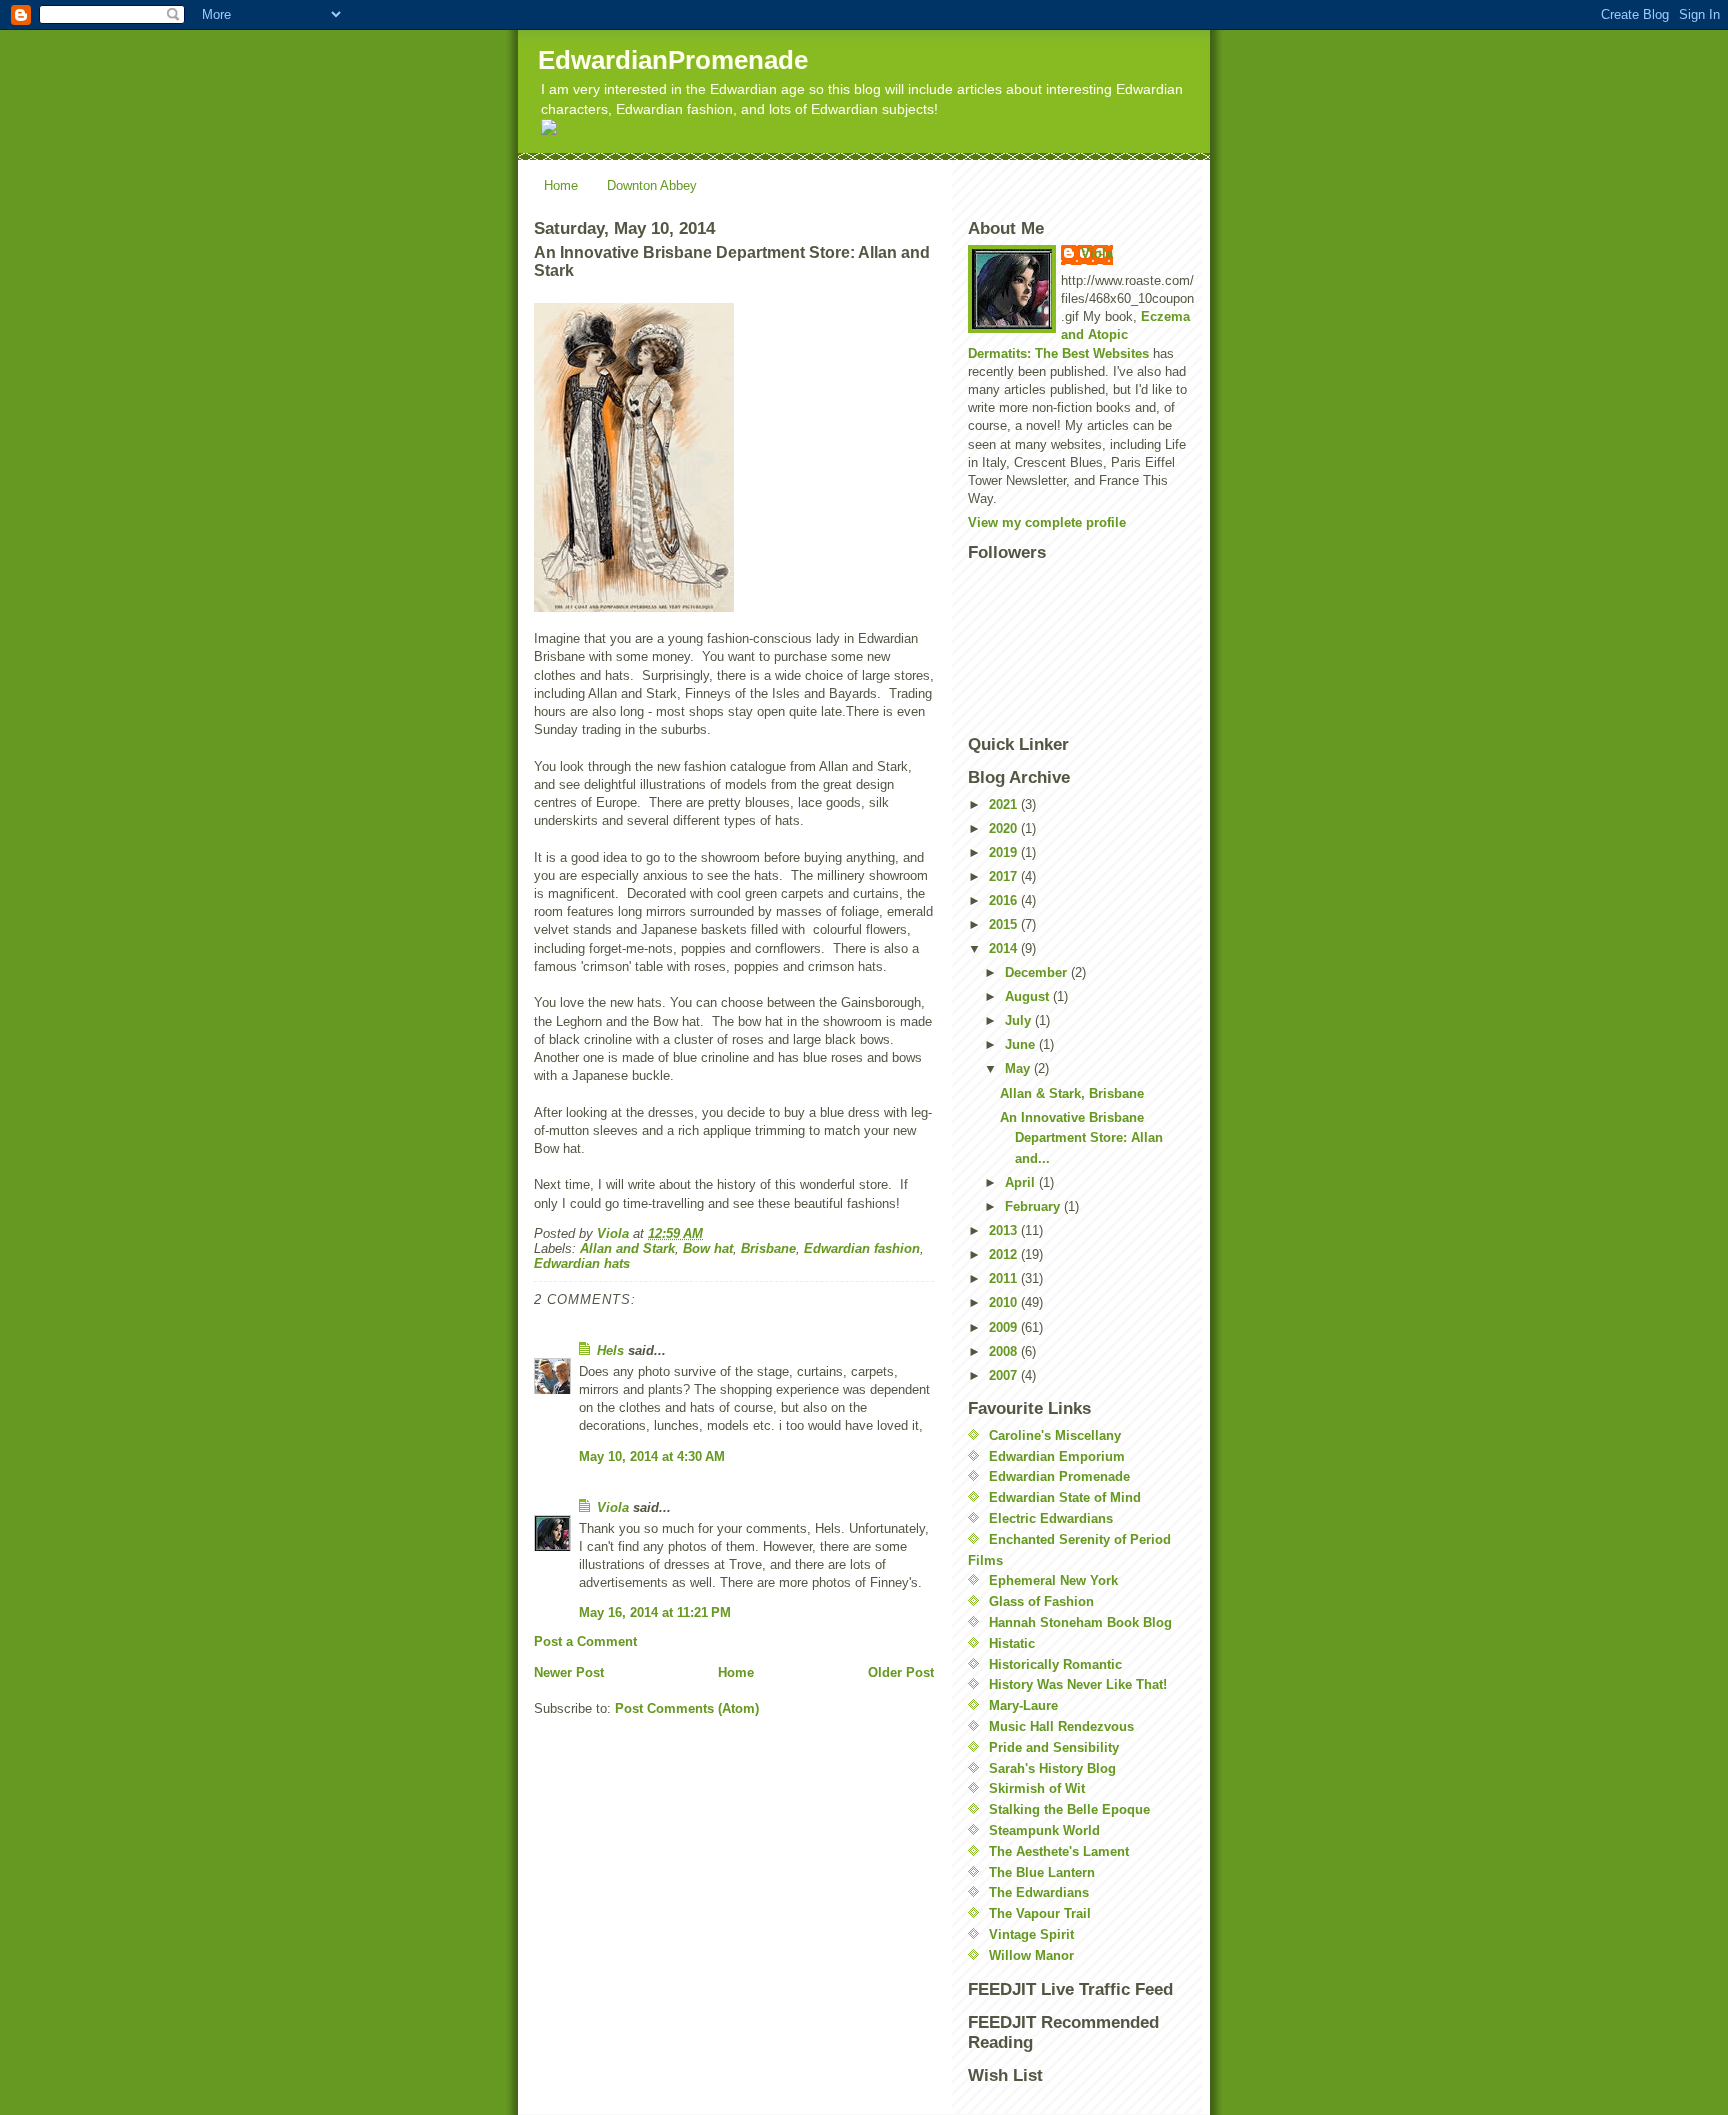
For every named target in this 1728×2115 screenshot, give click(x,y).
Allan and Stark (627, 1248)
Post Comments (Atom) (687, 1708)
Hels (610, 1350)
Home (561, 185)
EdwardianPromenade (673, 60)
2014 (1005, 948)
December (1038, 972)
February (1034, 1206)
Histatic (1012, 1643)
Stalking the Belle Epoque (1069, 1809)
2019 (1005, 852)
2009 (1005, 1327)
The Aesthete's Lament (1059, 1851)
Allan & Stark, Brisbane (1072, 1093)
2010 (1005, 1302)
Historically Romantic (1055, 1664)
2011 (1005, 1278)
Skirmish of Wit (1037, 1788)
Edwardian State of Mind (1065, 1497)
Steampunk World (1044, 1830)
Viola (613, 1507)
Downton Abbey (652, 185)
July (1020, 1020)
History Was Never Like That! (1078, 1684)
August (1029, 996)
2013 (1005, 1230)
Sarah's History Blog (1052, 1768)
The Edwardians (1039, 1892)
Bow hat (708, 1248)
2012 (1005, 1254)
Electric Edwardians (1051, 1518)
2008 (1005, 1351)
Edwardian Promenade (1059, 1476)
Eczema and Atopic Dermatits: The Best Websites (1079, 334)
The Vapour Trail (1040, 1913)
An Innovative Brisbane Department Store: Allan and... (1081, 1138)
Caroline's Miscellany (1055, 1435)
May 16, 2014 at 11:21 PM (655, 1612)
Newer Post (569, 1672)
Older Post (901, 1672)
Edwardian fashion (862, 1248)
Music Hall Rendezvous (1061, 1726)
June (1022, 1044)
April (1022, 1182)
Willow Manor (1031, 1955)
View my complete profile (1047, 522)
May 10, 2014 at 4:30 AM (652, 1456)
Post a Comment (585, 1641)
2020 (1005, 828)
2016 (1005, 900)
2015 (1005, 924)
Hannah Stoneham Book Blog (1080, 1622)
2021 (1005, 804)
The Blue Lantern (1042, 1872)
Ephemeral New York (1053, 1580)
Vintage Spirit (1031, 1934)
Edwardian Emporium (1057, 1456)
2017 (1005, 876)
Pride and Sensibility (1054, 1747)
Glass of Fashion (1041, 1601)
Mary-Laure (1023, 1705)
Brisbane (768, 1248)
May (1019, 1068)
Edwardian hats (582, 1263)
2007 (1005, 1375)
